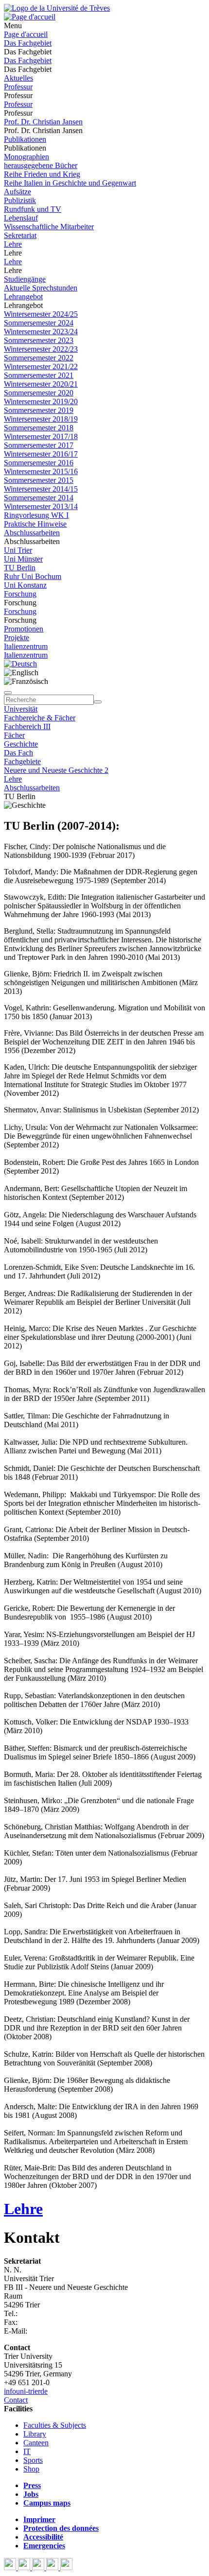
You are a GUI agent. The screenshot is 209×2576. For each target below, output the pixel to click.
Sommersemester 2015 (39, 480)
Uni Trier (18, 550)
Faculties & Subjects (55, 2425)
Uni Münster (23, 559)
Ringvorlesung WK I (36, 515)
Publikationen (25, 139)
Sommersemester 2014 (39, 498)
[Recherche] (98, 702)
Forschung (20, 594)
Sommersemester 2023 (39, 340)
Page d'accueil (26, 34)
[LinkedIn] (66, 2567)
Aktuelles (18, 78)
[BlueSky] (25, 2567)
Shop (31, 2469)
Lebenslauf (21, 218)
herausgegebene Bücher (41, 165)
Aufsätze (17, 192)
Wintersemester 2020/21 (41, 384)
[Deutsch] (20, 664)
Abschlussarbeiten (32, 533)
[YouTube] (39, 2567)
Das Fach (18, 753)
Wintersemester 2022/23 (41, 349)
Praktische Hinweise (35, 524)
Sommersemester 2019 (39, 410)
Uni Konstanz (25, 585)
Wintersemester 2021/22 (41, 367)
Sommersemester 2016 (39, 463)
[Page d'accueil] (30, 17)
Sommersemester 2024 (39, 323)
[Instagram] (53, 2567)
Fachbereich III (27, 726)
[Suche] (8, 693)
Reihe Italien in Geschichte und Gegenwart (70, 183)
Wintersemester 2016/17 (41, 454)
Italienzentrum (26, 646)
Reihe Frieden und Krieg (42, 174)
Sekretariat (20, 235)
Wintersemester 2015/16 (41, 471)
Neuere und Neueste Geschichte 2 (56, 770)
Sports (33, 2460)
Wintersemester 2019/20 (41, 401)
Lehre (13, 244)
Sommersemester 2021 (39, 375)
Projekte (17, 638)
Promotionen (24, 629)
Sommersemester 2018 (39, 428)
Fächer (14, 735)
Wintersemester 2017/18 (41, 436)
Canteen (36, 2443)
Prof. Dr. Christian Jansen (43, 122)
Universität (21, 709)
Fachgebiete (22, 761)
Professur (18, 87)
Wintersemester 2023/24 (41, 332)
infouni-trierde (26, 2391)
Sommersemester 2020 (39, 393)
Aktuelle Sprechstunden (41, 288)
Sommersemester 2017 (39, 445)
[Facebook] (11, 2567)
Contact (16, 2400)
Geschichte (21, 744)
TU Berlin (20, 568)
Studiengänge (25, 279)
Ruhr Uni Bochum (33, 576)
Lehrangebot (23, 297)
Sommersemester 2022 (39, 358)
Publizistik (20, 200)
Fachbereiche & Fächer (40, 718)
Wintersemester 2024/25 (41, 314)
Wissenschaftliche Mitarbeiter (49, 227)
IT (27, 2451)
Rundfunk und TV (33, 209)
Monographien (26, 157)
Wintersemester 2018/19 (41, 419)
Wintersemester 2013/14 (41, 506)
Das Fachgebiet (28, 43)
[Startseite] (57, 8)
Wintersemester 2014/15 (41, 489)
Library (35, 2434)
